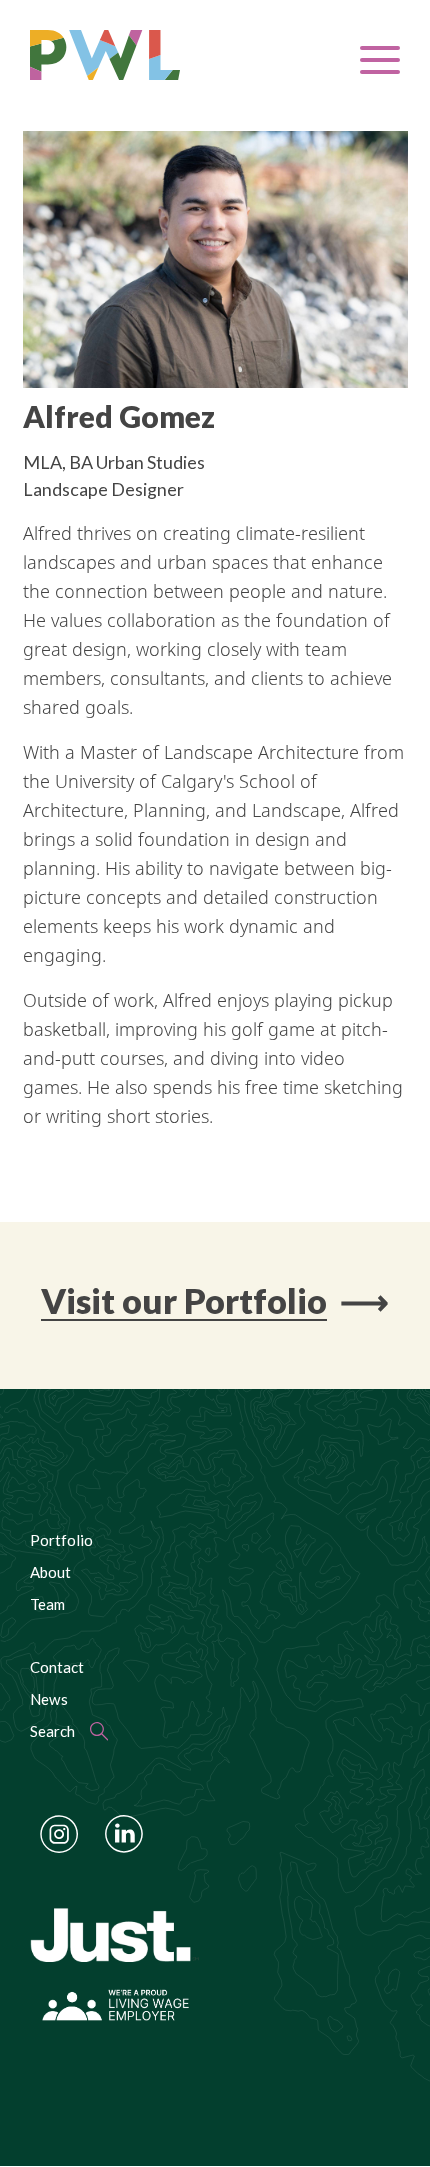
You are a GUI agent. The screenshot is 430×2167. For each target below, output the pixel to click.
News (49, 1699)
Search (52, 1731)
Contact (57, 1667)
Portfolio (61, 1540)
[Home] (141, 55)
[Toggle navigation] (380, 60)
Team (47, 1604)
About (50, 1572)
